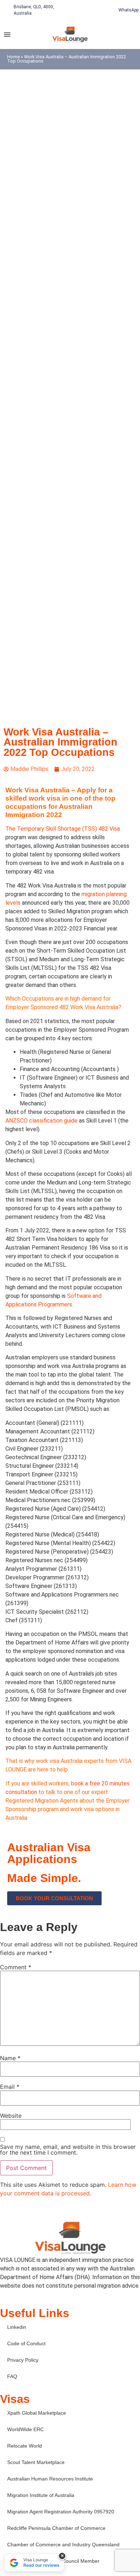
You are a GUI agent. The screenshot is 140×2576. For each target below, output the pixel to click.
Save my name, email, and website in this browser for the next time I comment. (68, 2150)
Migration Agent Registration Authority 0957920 (61, 2512)
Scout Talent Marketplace (36, 2462)
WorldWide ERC (25, 2429)
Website (11, 2116)
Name (10, 2058)
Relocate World (25, 2446)
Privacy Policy (23, 2360)
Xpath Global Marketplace (37, 2413)
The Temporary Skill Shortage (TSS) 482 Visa (63, 829)
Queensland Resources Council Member (53, 2561)
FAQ (12, 2376)
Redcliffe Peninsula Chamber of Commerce (56, 2528)
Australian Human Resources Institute (50, 2479)
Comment (16, 1967)
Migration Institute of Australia (41, 2495)
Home (13, 57)
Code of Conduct (26, 2343)
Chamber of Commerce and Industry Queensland (63, 2545)
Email (10, 2087)
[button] (7, 34)
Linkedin (17, 2327)
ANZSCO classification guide (41, 1121)
